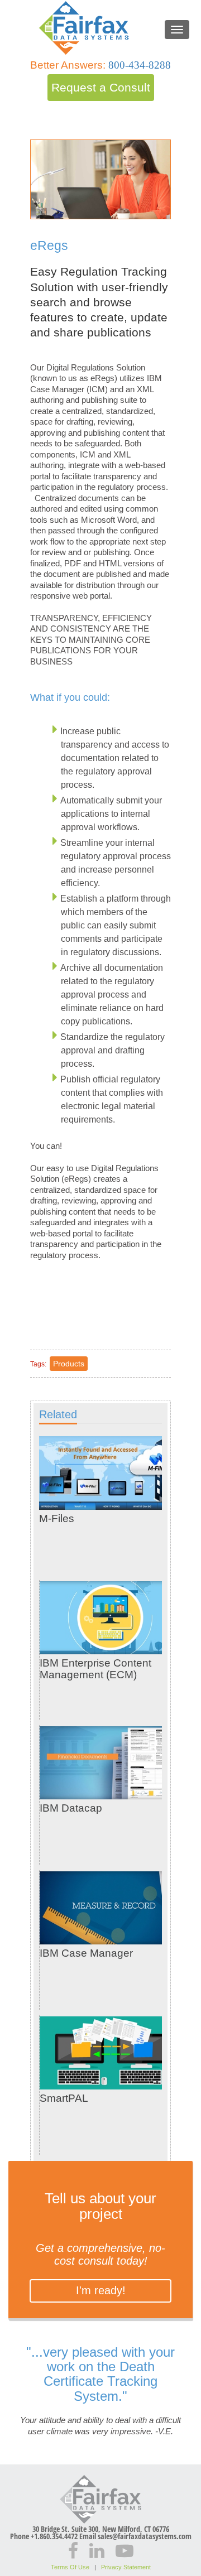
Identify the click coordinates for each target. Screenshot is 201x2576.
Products (69, 1364)
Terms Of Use (70, 2567)
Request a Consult (101, 87)
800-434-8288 (140, 65)
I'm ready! (101, 2290)
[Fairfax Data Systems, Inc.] (100, 27)
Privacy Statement (126, 2567)
